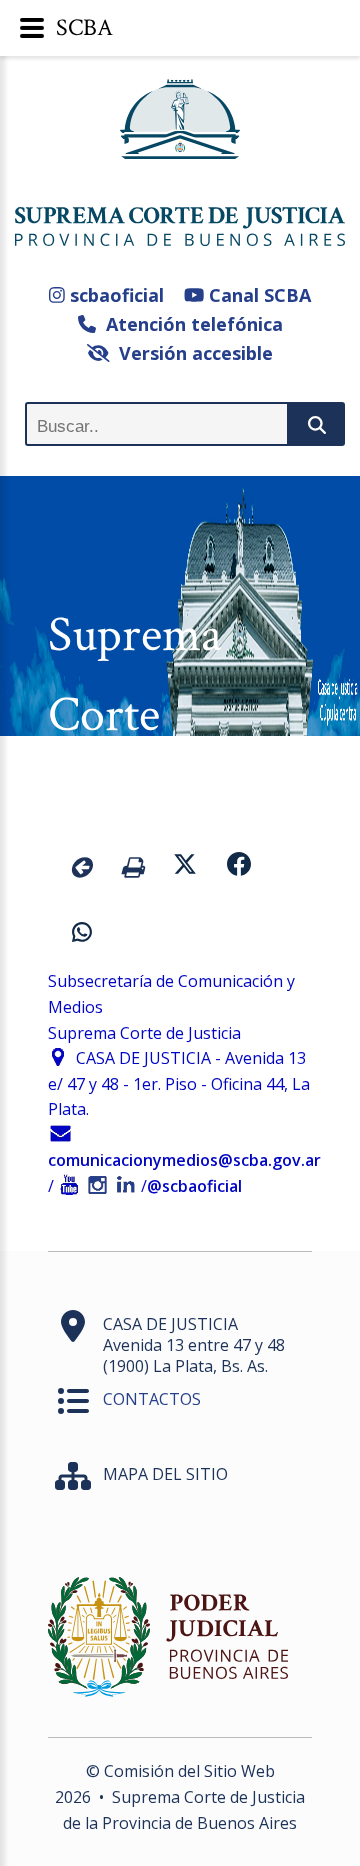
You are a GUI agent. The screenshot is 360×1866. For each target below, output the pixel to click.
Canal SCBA (257, 295)
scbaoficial (114, 295)
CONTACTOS (152, 1399)
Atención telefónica (189, 324)
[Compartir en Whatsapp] (82, 935)
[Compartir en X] (185, 867)
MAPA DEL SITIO (165, 1474)
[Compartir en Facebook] (239, 867)
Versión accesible (191, 353)
